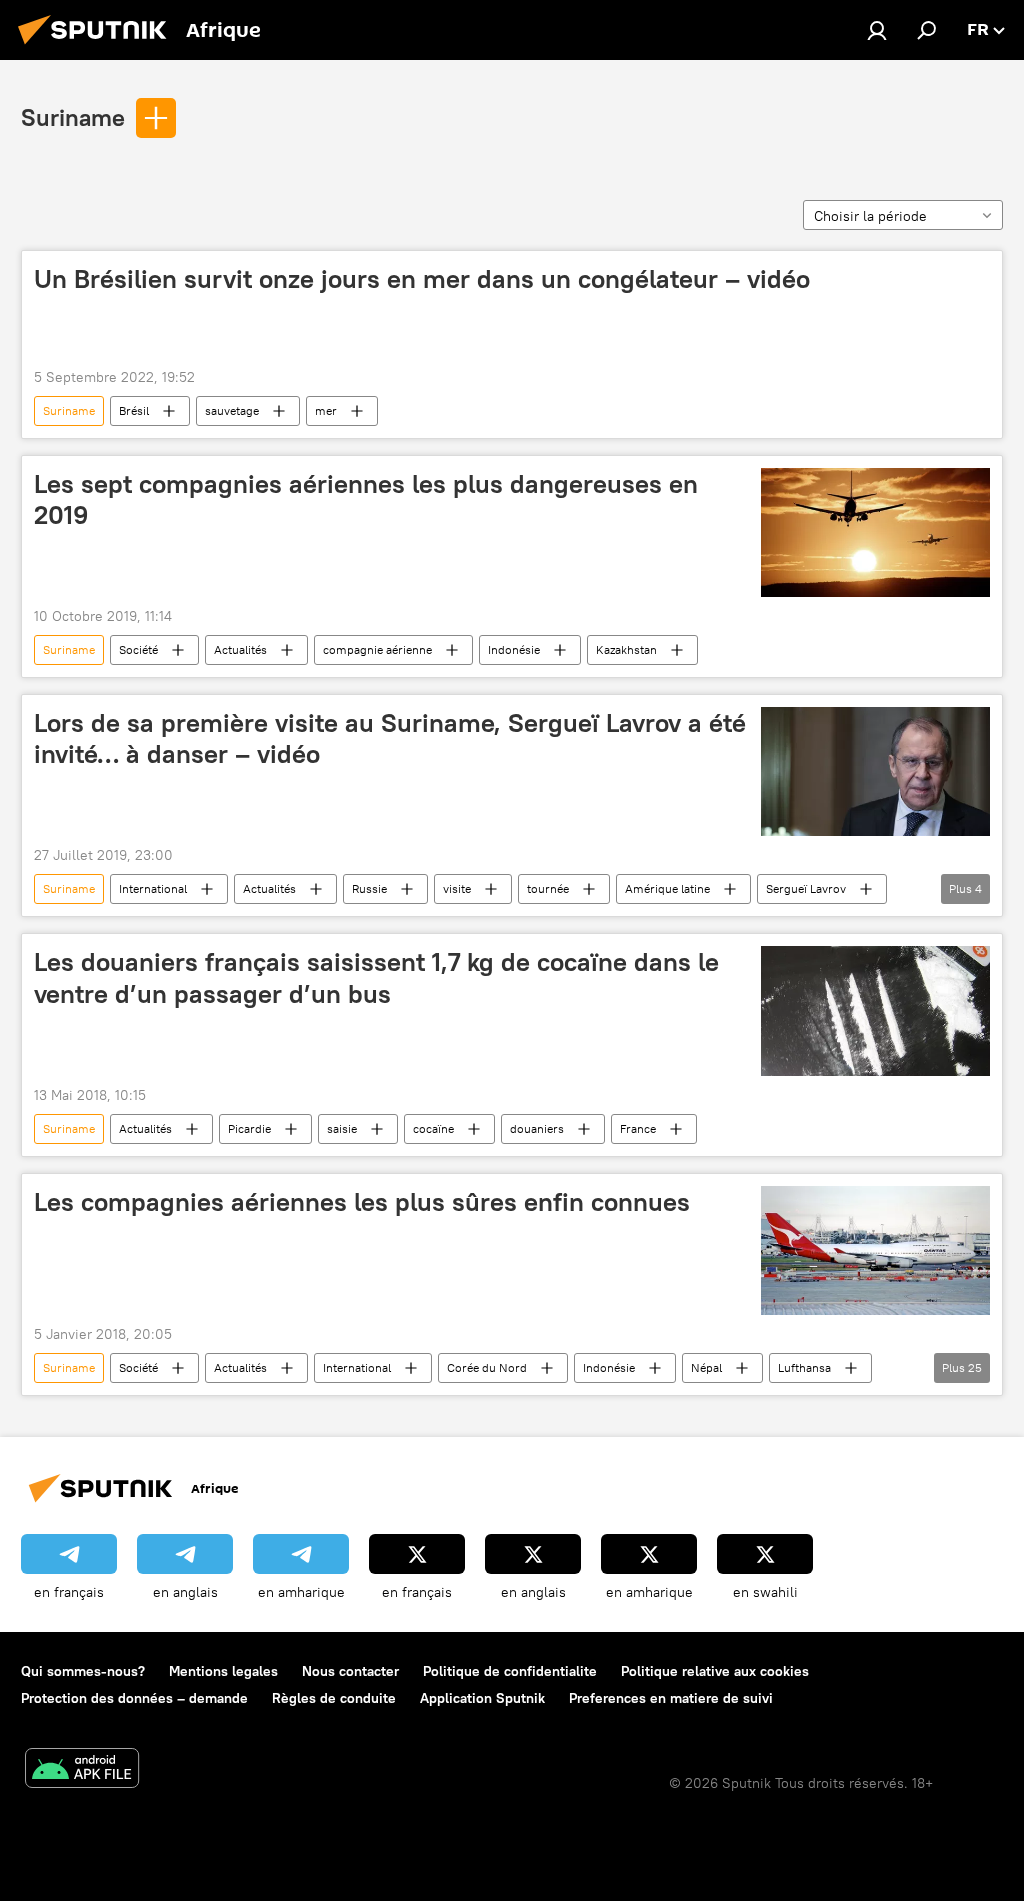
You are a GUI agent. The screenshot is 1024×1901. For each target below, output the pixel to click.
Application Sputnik (482, 1698)
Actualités (240, 649)
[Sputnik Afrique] (98, 47)
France (638, 1128)
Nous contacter (350, 1671)
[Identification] (877, 30)
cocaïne (433, 1128)
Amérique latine (667, 888)
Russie (369, 888)
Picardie (249, 1128)
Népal (706, 1367)
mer (326, 410)
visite (457, 888)
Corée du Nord (487, 1367)
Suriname (73, 117)
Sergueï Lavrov (806, 888)
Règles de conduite (334, 1698)
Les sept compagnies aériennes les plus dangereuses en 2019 (366, 499)
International (153, 888)
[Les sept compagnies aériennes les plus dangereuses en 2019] (875, 532)
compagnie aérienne (377, 649)
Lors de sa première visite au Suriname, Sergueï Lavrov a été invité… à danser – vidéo (390, 738)
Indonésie (514, 649)
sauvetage (232, 410)
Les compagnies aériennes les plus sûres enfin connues (362, 1202)
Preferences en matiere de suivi (671, 1698)
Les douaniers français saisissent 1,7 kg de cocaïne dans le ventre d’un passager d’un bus (376, 977)
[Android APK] (82, 1770)
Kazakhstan (626, 649)
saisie (342, 1128)
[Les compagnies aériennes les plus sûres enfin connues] (875, 1250)
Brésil (134, 410)
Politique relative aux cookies (715, 1671)
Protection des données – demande (134, 1698)
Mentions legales (223, 1671)
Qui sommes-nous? (83, 1671)
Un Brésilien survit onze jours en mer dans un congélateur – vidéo (422, 279)
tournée (548, 888)
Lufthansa (804, 1367)
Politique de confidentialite (510, 1671)
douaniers (537, 1128)
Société (138, 649)
